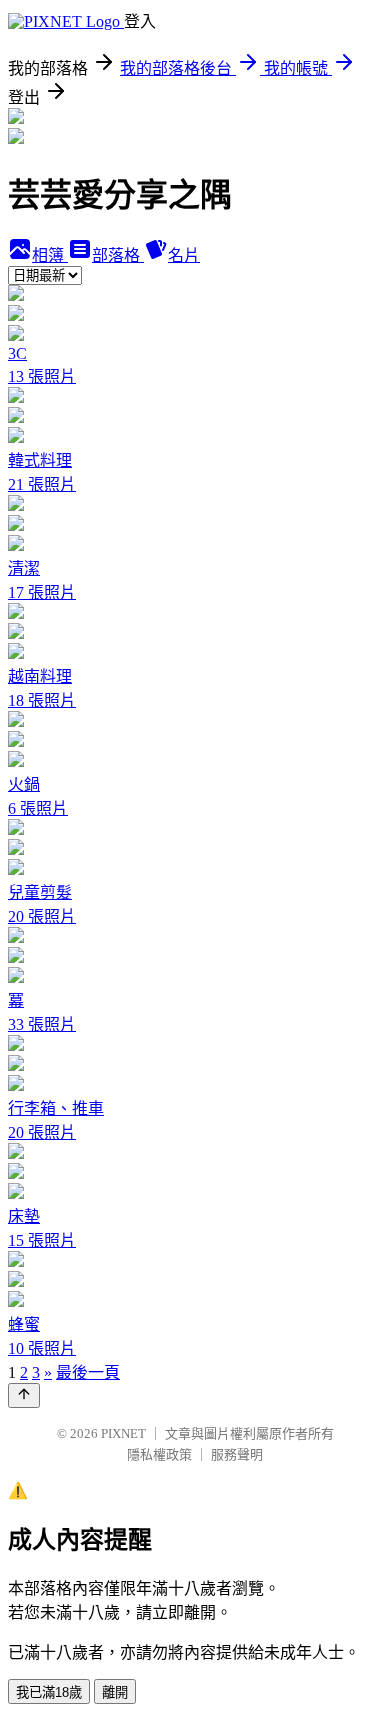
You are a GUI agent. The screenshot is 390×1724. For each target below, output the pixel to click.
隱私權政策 (159, 1454)
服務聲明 (237, 1454)
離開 (115, 1692)
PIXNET (123, 1433)
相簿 (50, 255)
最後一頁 (88, 1372)
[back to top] (24, 1395)
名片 (184, 255)
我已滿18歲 (49, 1692)
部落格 (118, 255)
